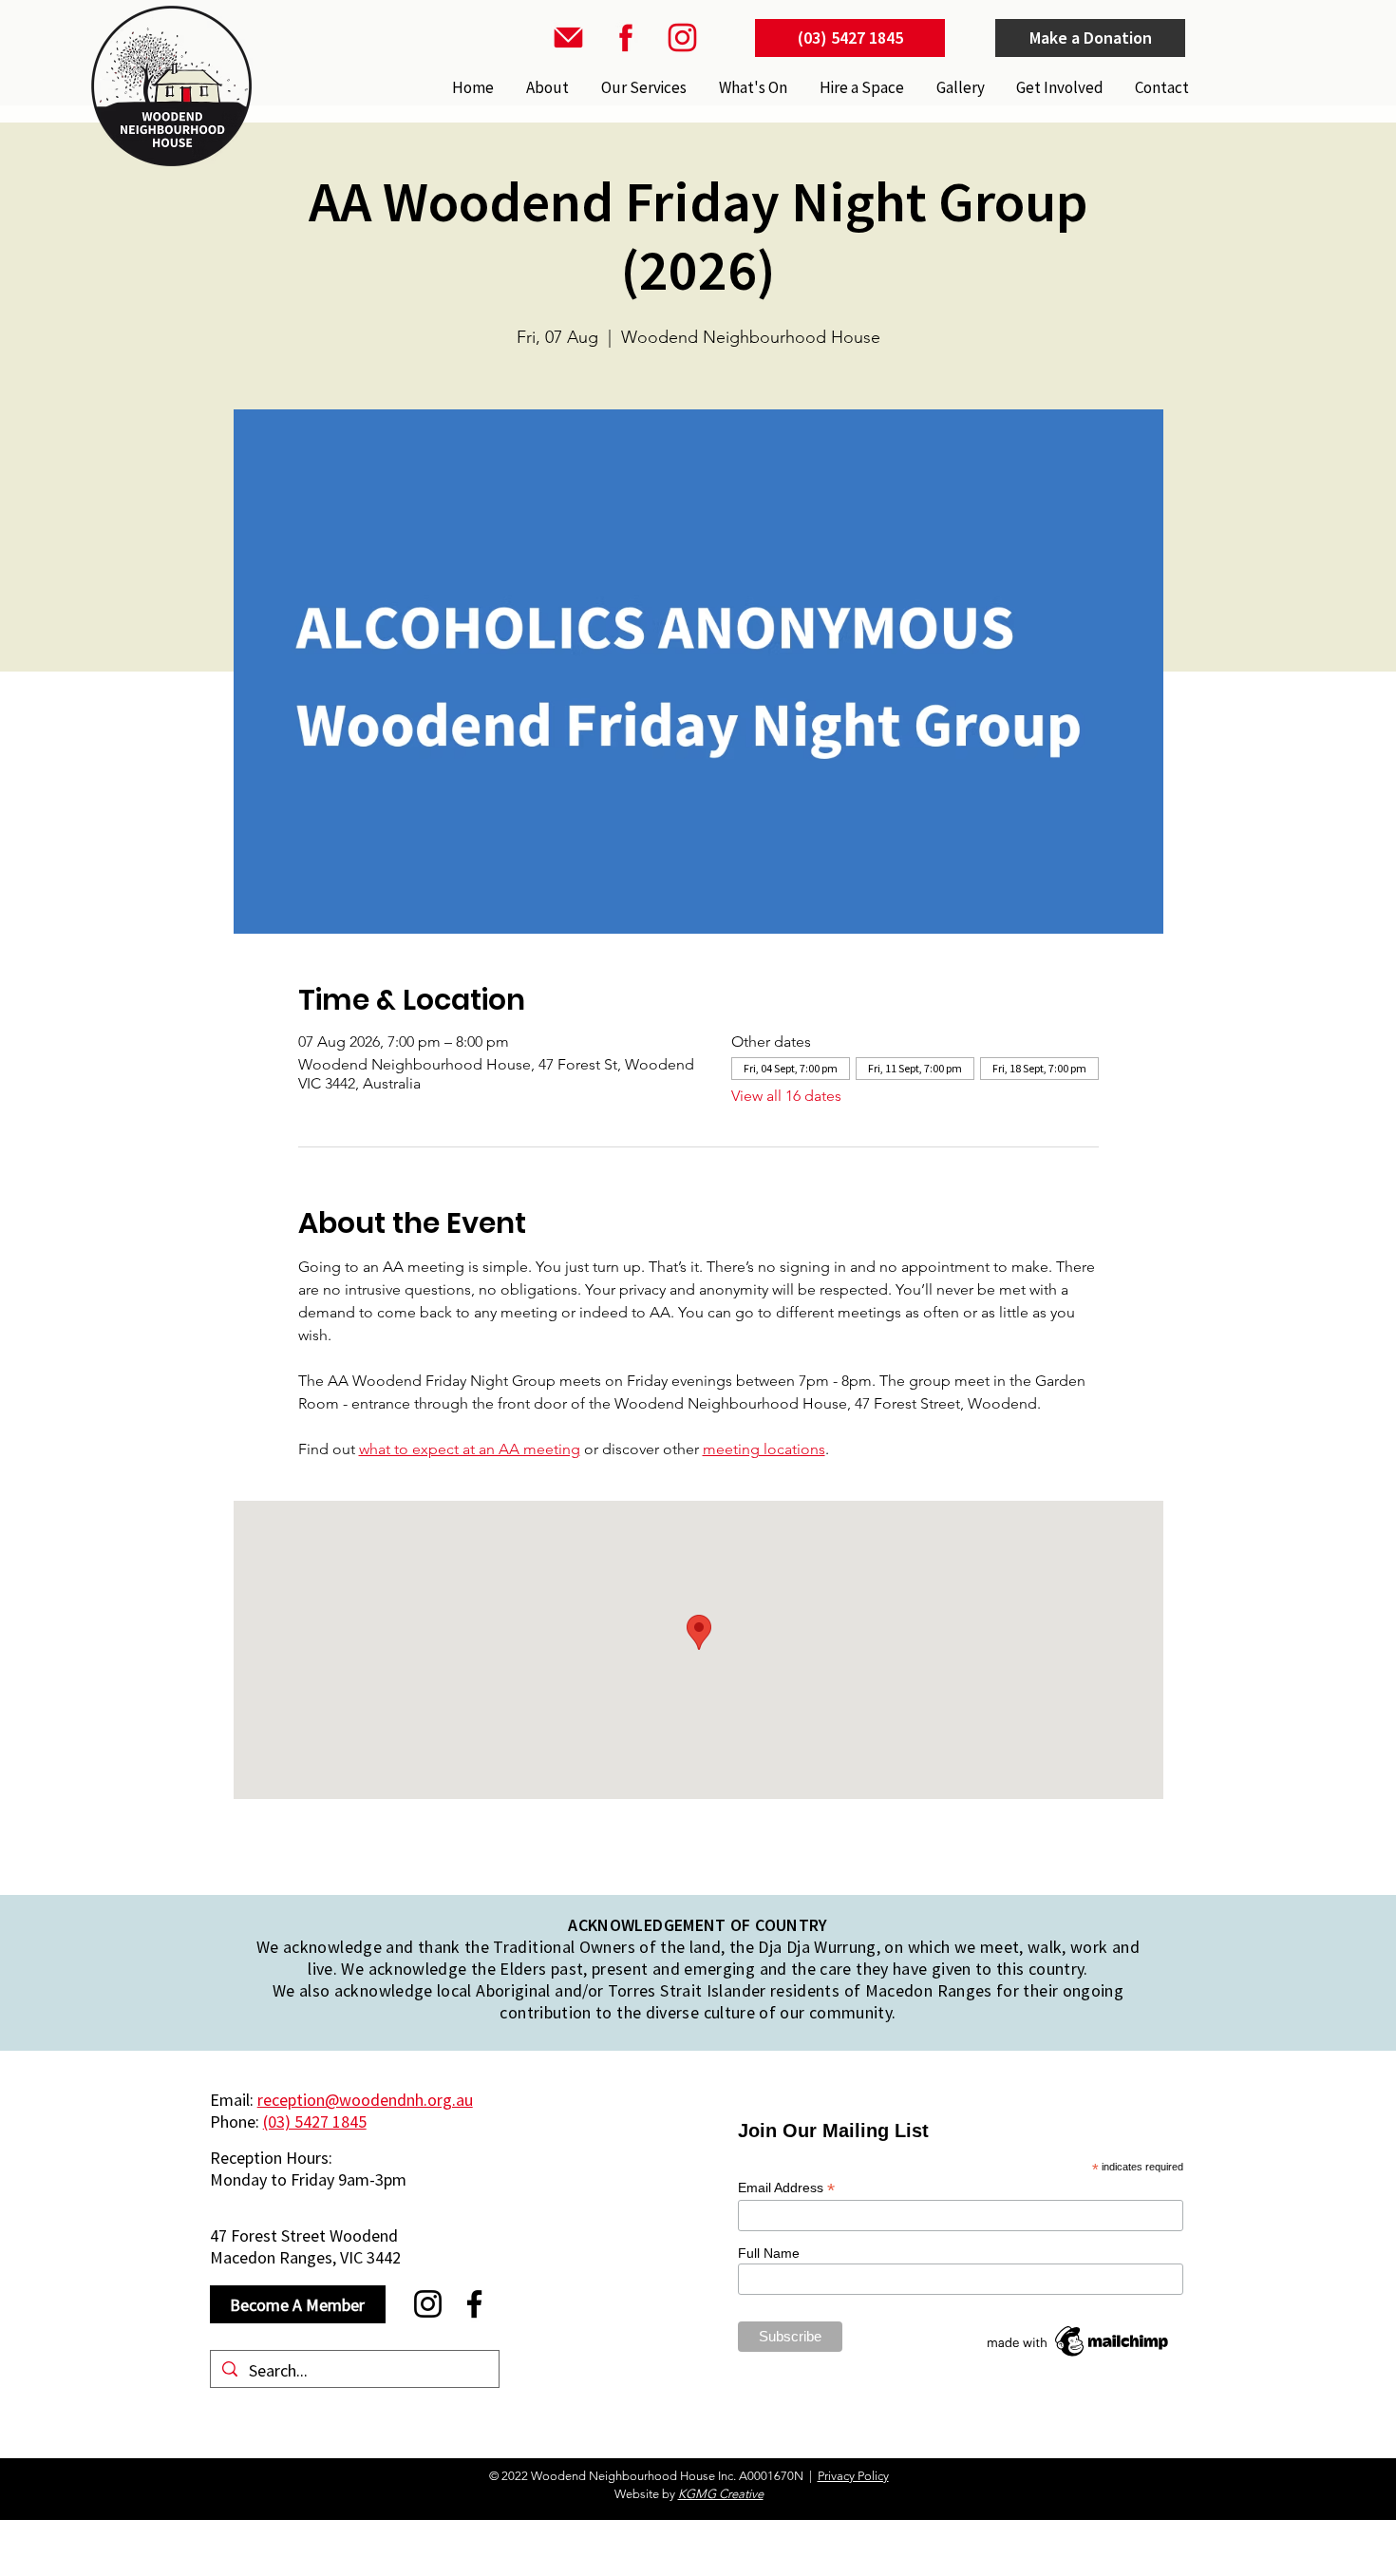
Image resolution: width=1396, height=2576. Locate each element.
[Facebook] (474, 2304)
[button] (642, 87)
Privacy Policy (853, 2476)
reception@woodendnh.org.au (365, 2100)
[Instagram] (428, 2304)
